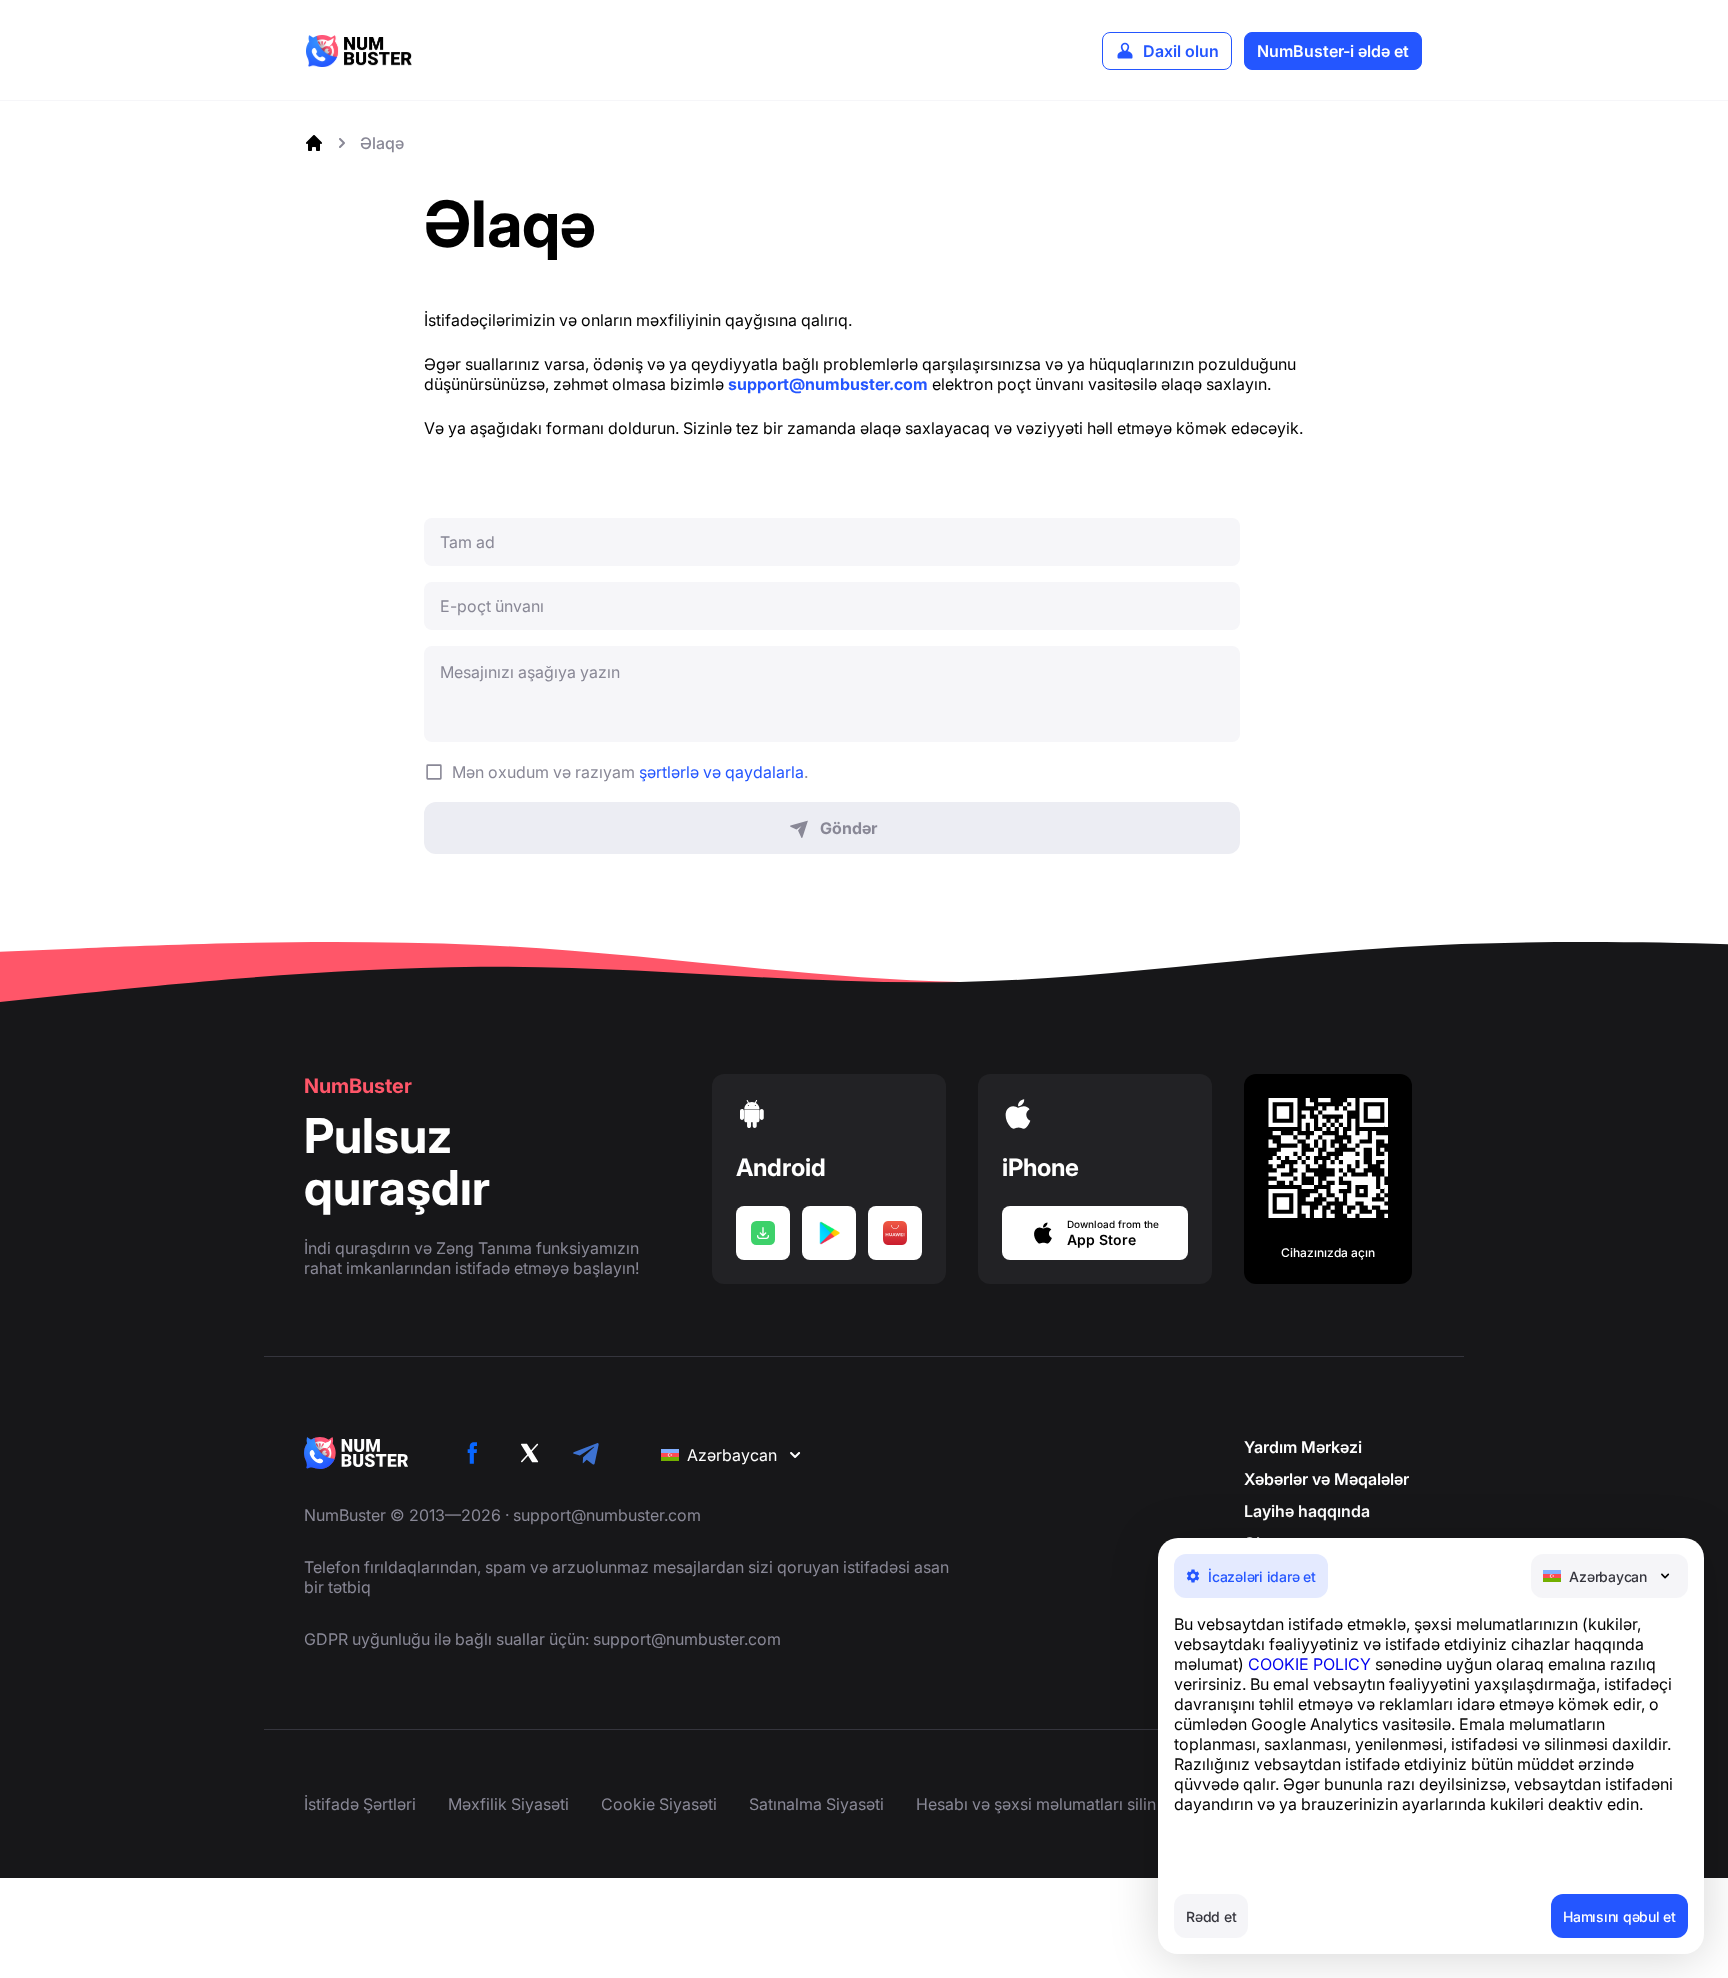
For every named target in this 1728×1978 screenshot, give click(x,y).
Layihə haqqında (1307, 1511)
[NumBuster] (359, 51)
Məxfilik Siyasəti (508, 1804)
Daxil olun (1181, 51)
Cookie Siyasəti (659, 1804)
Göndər (848, 828)
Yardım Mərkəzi (1303, 1447)
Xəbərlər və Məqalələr (1326, 1479)
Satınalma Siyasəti (816, 1804)
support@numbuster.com (607, 1515)
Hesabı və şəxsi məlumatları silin (1036, 1804)
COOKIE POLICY (1309, 1664)
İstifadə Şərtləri (360, 1804)
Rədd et (1211, 1916)
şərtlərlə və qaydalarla (721, 772)
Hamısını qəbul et (1619, 1916)
